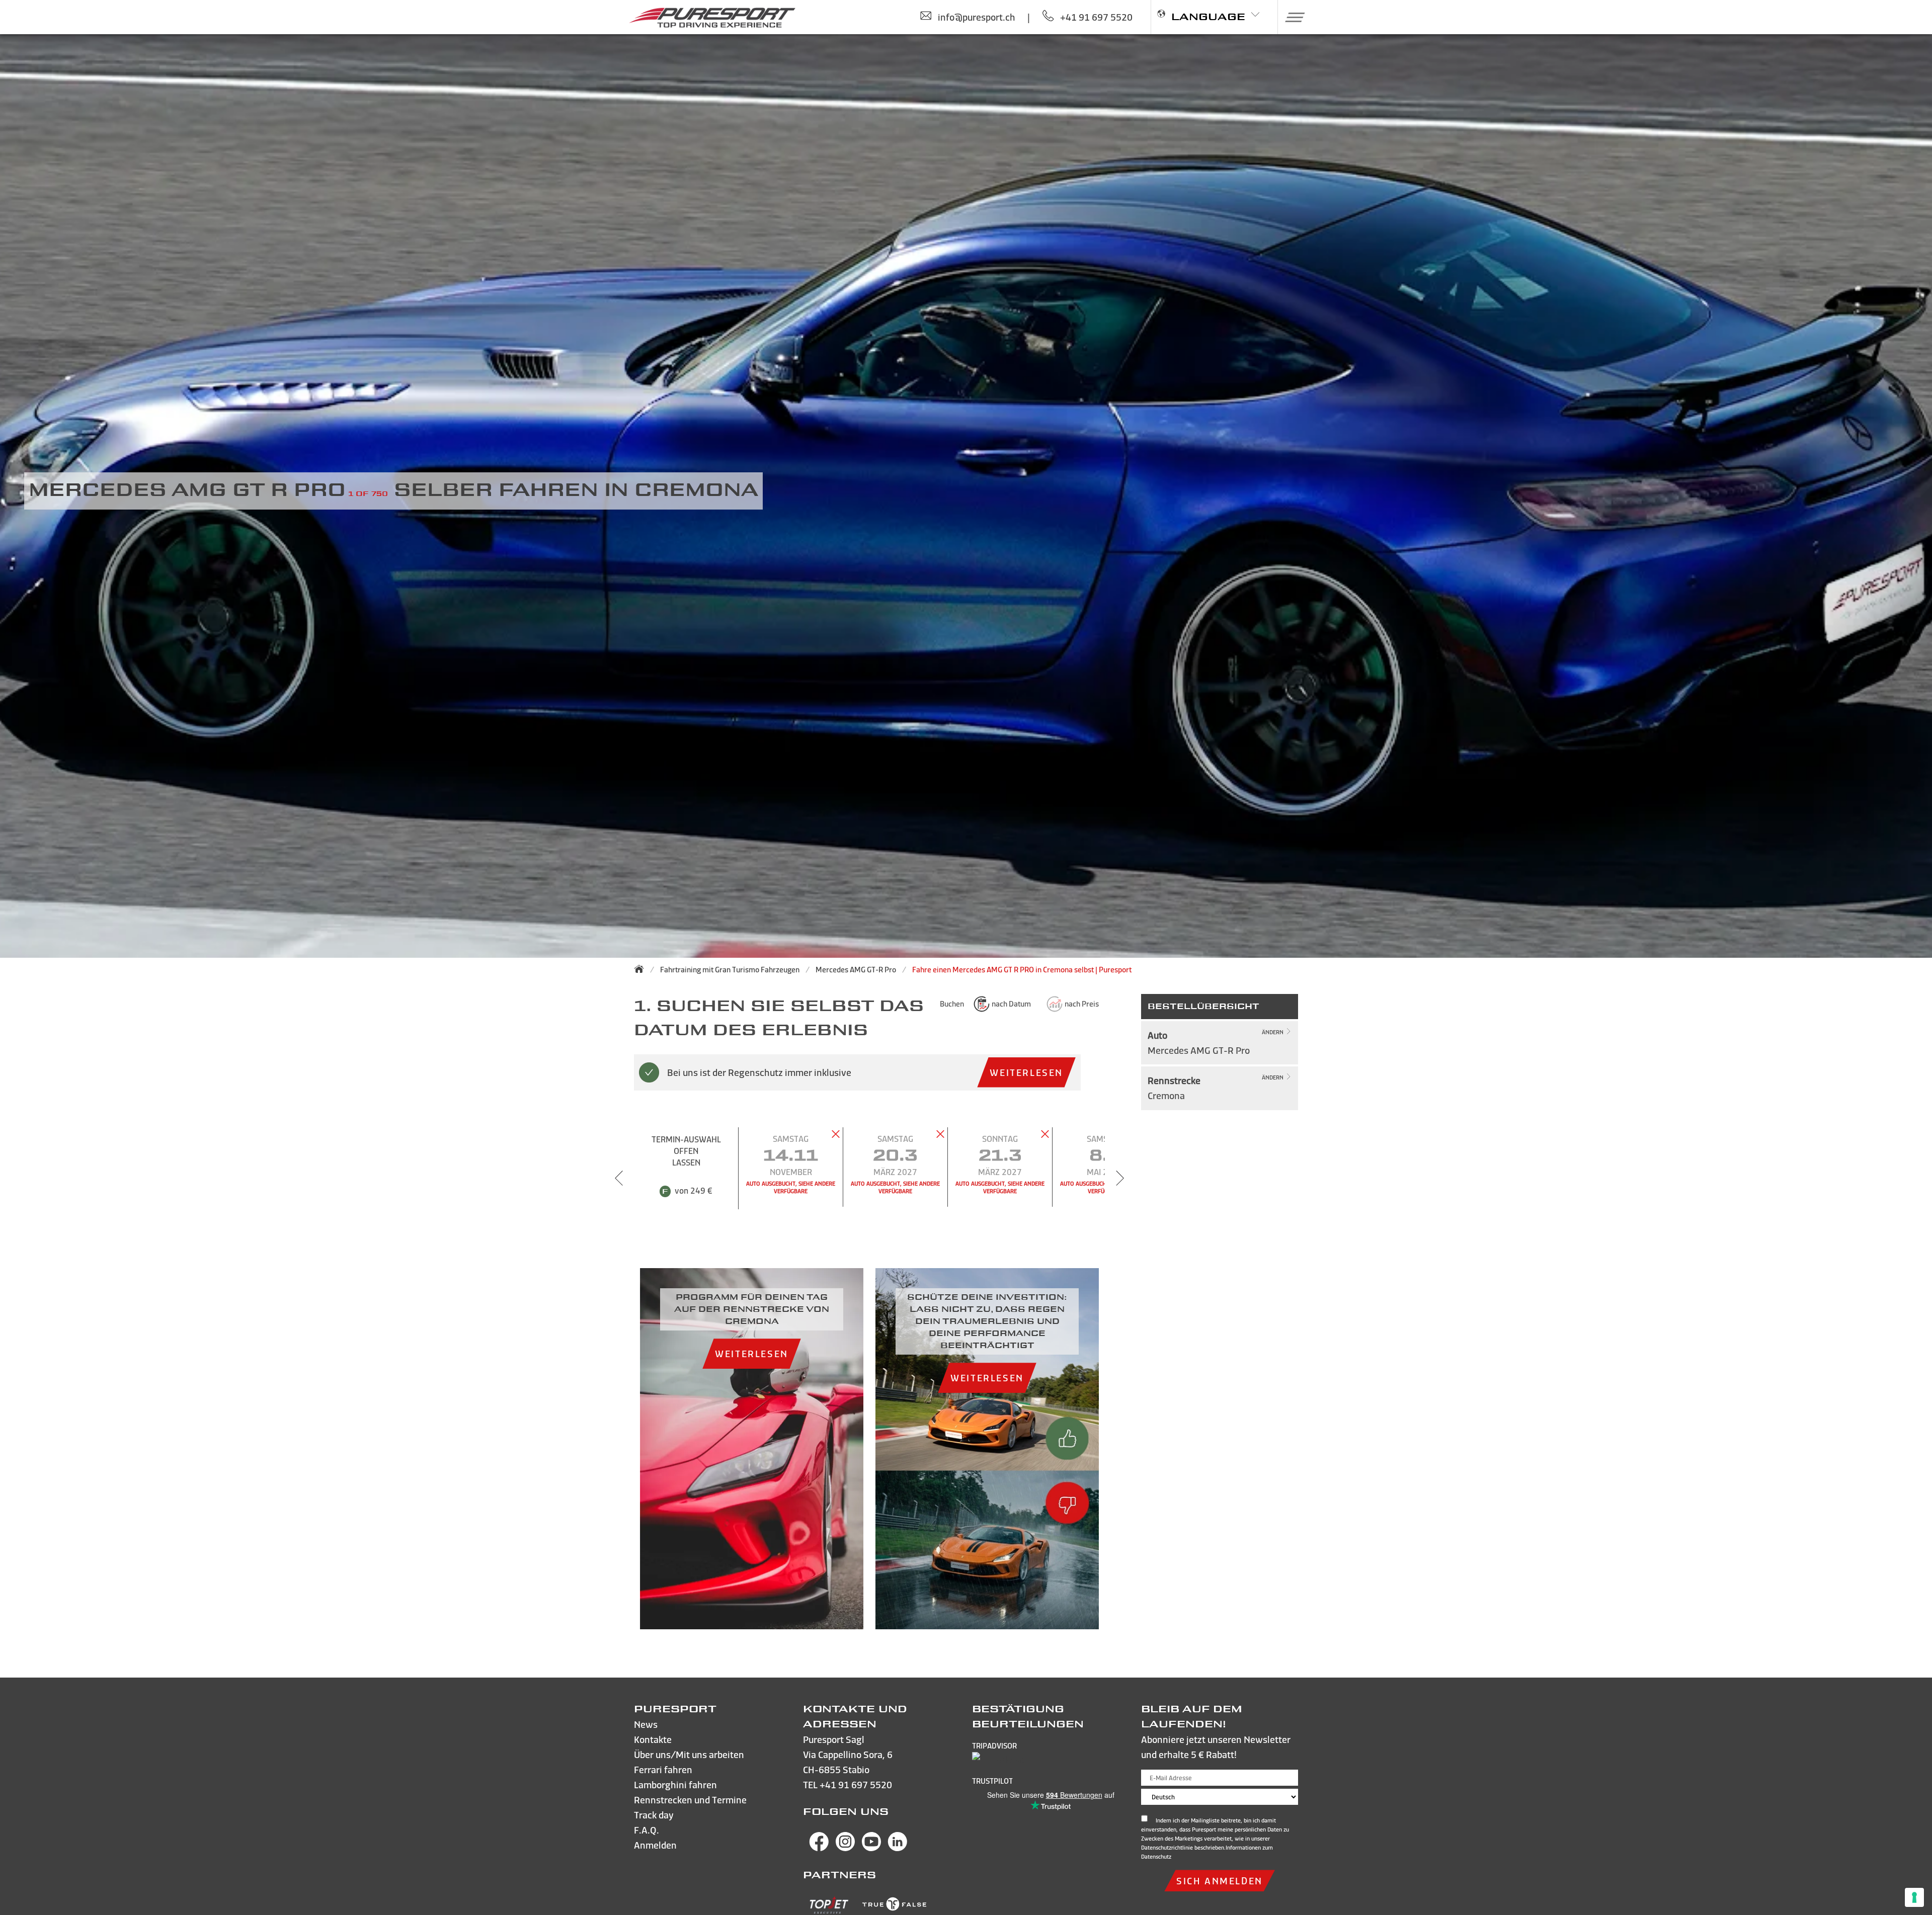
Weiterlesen (1026, 1072)
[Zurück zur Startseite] (642, 969)
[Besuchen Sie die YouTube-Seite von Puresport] (871, 1848)
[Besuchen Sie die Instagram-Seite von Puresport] (845, 1848)
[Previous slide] (619, 1178)
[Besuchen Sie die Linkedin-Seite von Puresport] (898, 1848)
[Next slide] (1120, 1178)
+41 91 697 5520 (856, 1784)
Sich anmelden (1220, 1881)
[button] (1291, 17)
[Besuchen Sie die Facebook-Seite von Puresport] (819, 1848)
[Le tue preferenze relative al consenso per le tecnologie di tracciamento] (1914, 1897)
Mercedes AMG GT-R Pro (856, 970)
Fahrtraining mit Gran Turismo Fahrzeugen (730, 970)
